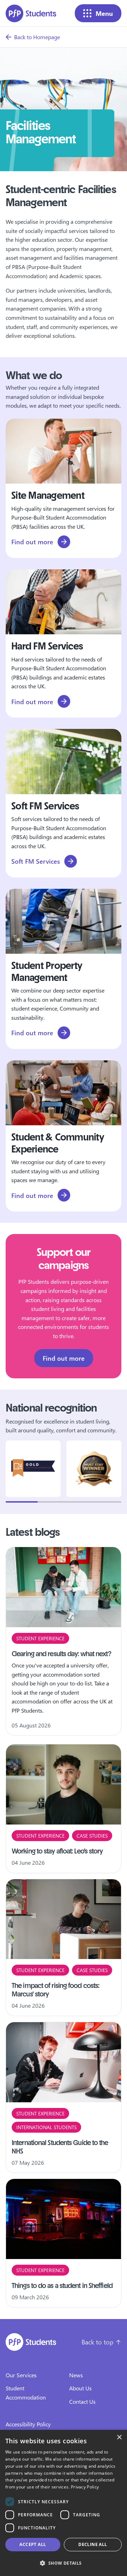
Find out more (64, 1358)
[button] (64, 2563)
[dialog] (64, 2503)
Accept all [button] (33, 2544)
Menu (104, 13)
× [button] (119, 2437)
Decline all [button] (93, 2544)
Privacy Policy (85, 2487)
